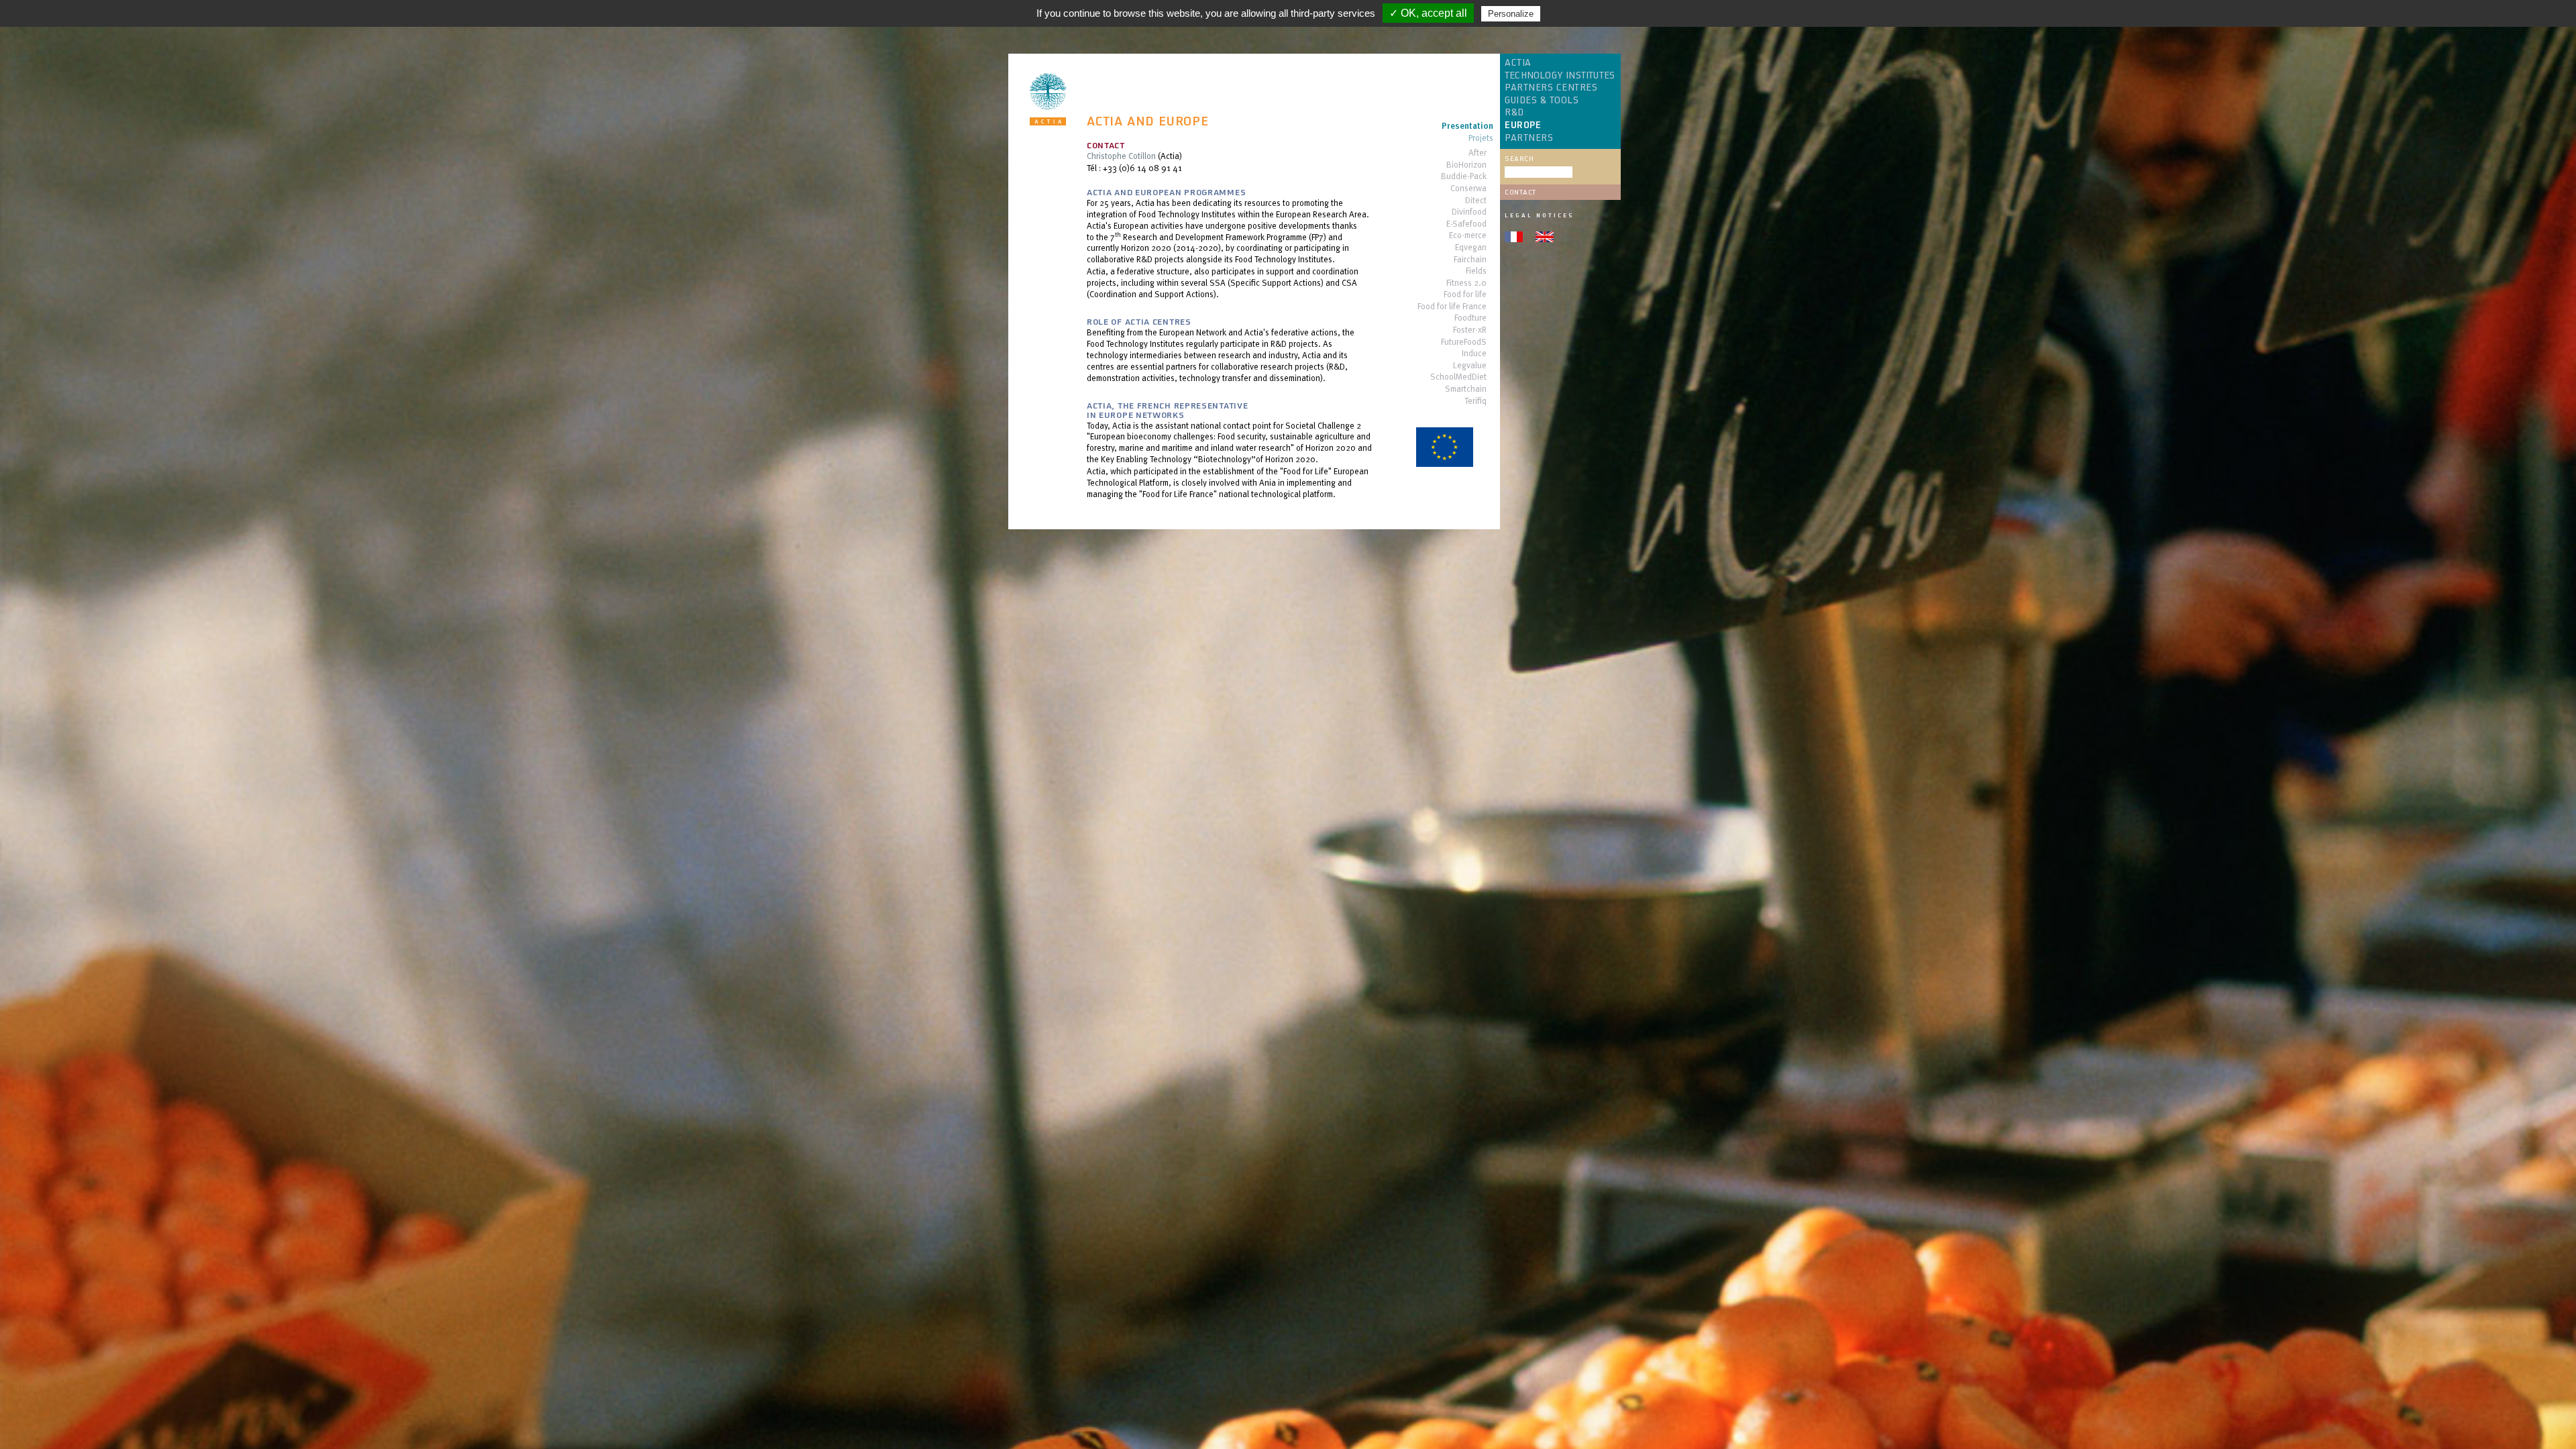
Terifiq (1475, 401)
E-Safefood (1466, 224)
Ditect (1476, 201)
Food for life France (1452, 307)
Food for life (1465, 295)
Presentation (1467, 126)
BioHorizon (1466, 165)
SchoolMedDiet (1458, 377)
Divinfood (1469, 212)
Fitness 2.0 (1466, 283)
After (1478, 153)
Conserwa (1468, 189)
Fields (1476, 271)
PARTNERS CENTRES (1551, 88)
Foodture (1470, 318)
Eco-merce (1468, 236)
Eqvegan (1471, 248)
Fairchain (1470, 260)
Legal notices (1539, 215)
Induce (1474, 354)
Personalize (1511, 14)
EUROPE (1523, 125)
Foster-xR (1470, 330)
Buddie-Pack (1464, 177)
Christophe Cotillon (1121, 156)
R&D (1514, 113)
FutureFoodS (1464, 342)
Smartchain (1466, 389)
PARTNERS (1529, 138)
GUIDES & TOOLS (1542, 101)
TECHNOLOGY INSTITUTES (1560, 76)
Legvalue (1470, 366)
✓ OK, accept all (1428, 13)
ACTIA (1518, 63)
